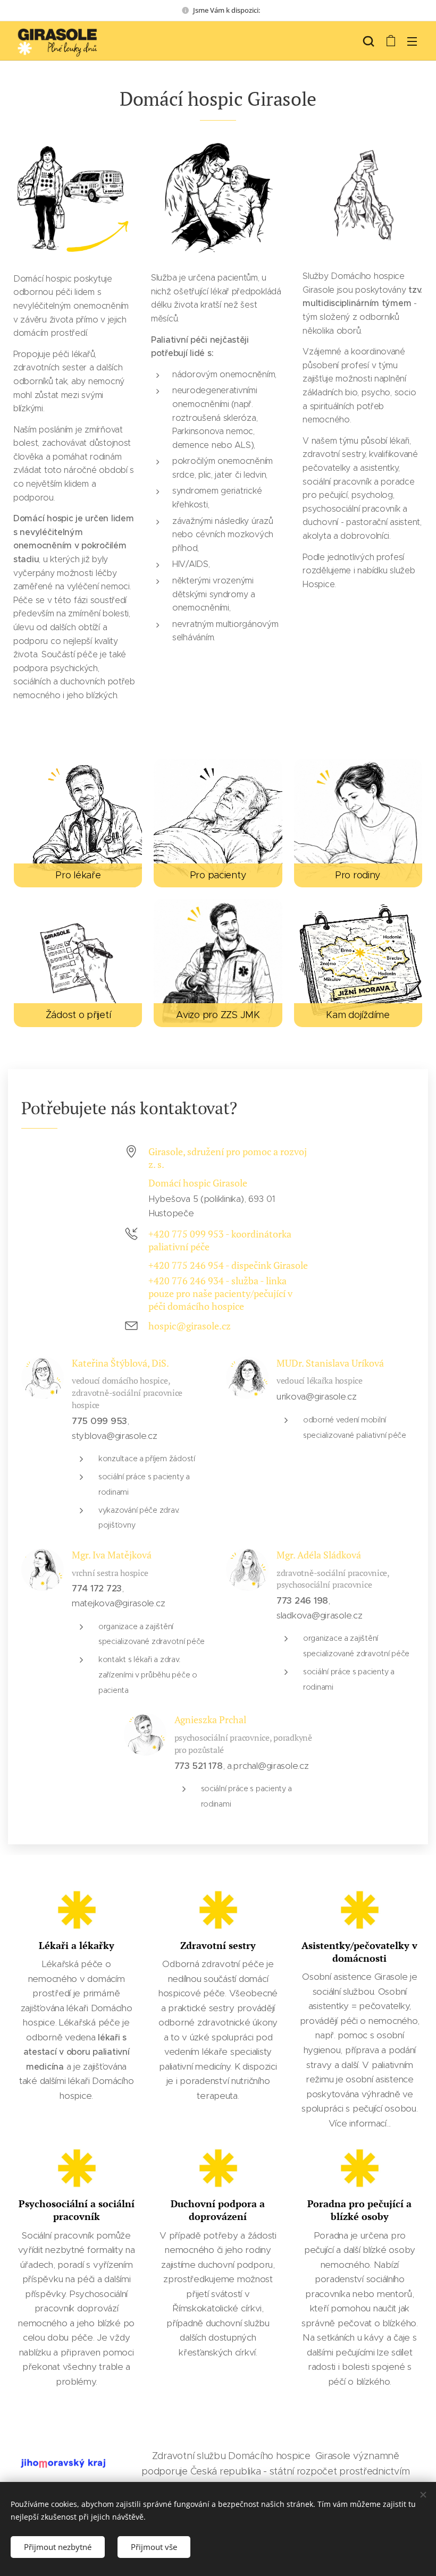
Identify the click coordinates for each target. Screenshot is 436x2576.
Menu (412, 41)
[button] (368, 41)
